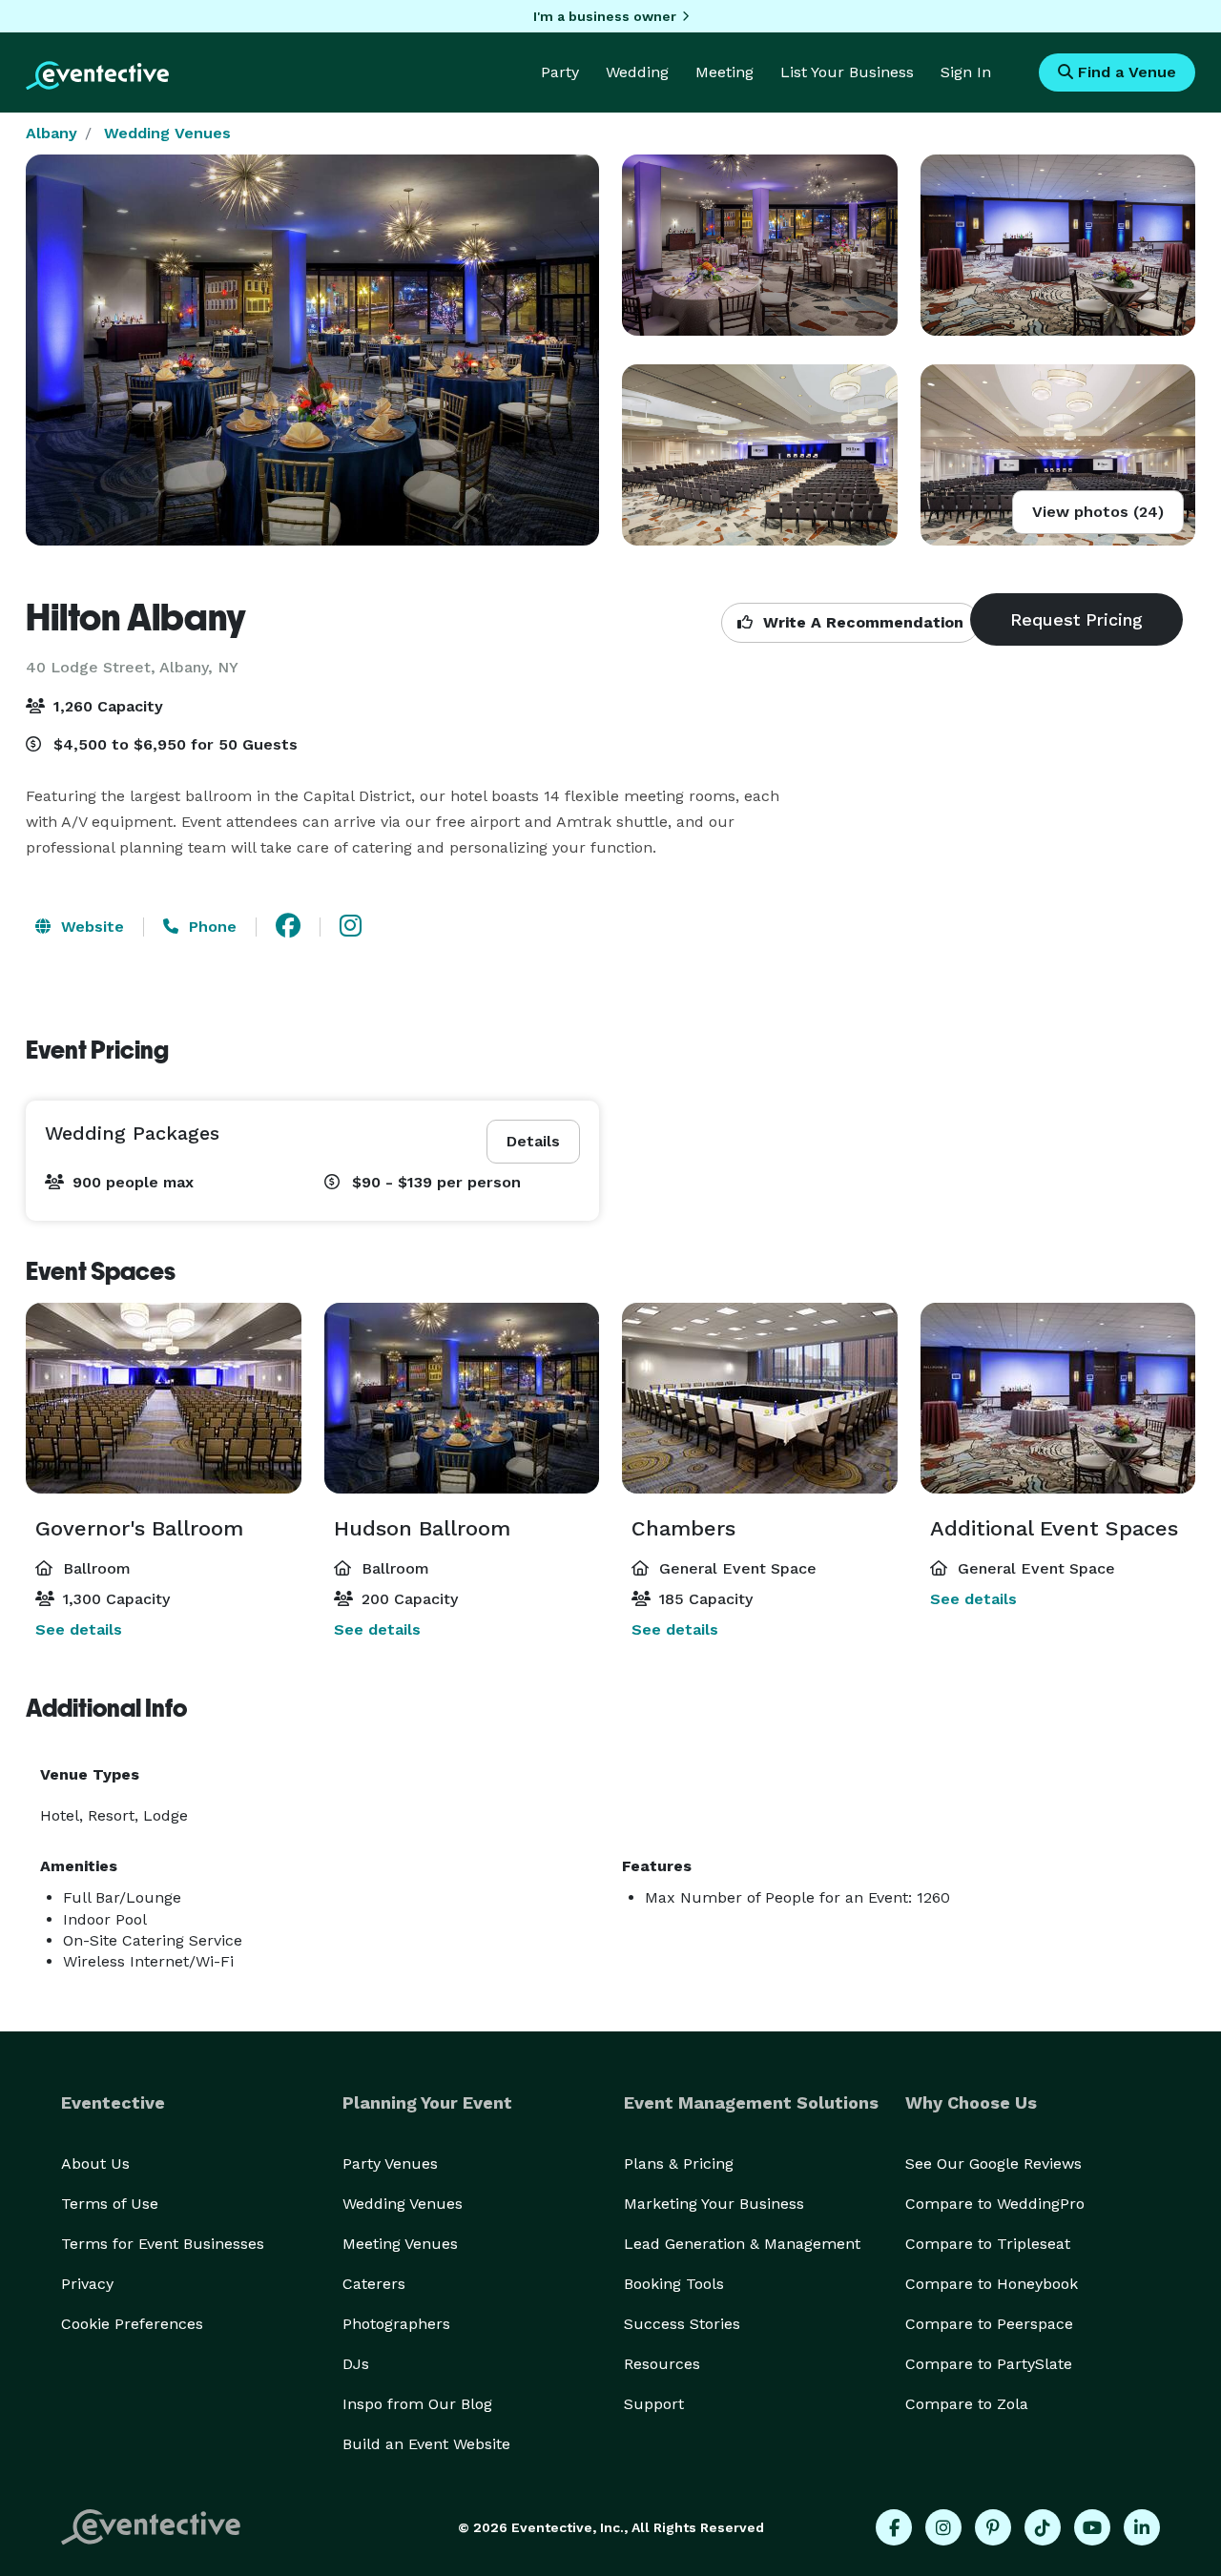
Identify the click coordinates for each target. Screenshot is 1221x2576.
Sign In (966, 72)
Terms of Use (110, 2204)
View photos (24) (1098, 512)
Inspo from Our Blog (417, 2404)
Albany (52, 133)
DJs (356, 2364)
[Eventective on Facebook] (894, 2527)
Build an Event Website (426, 2444)
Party (560, 72)
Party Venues (390, 2164)
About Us (95, 2164)
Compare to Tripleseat (988, 2244)
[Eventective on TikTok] (1043, 2527)
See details (79, 1629)
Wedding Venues (167, 133)
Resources (662, 2364)
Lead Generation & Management (742, 2244)
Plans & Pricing (679, 2164)
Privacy (87, 2284)
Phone (210, 927)
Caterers (374, 2284)
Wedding (637, 72)
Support (654, 2404)
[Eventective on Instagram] (943, 2527)
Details (533, 1141)
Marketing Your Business (714, 2204)
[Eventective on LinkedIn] (1142, 2527)
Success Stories (682, 2324)
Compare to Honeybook (992, 2284)
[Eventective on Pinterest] (993, 2527)
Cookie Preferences (132, 2324)
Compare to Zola (967, 2404)
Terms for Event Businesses (163, 2244)
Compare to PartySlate (989, 2364)
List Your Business (847, 72)
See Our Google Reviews (993, 2164)
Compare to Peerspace (989, 2324)
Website (90, 927)
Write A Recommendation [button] (861, 622)
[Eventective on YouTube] (1092, 2527)
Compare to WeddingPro (995, 2204)
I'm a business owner (605, 16)
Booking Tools (674, 2284)
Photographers (396, 2324)
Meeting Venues (400, 2244)
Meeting (724, 72)
